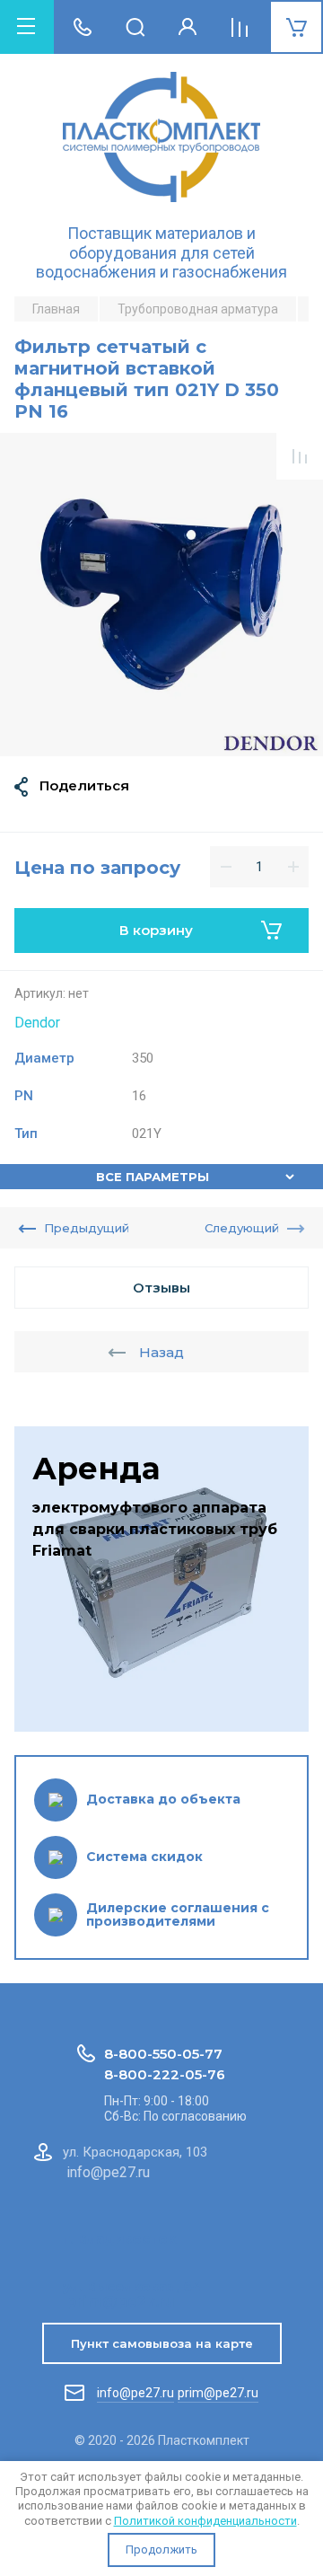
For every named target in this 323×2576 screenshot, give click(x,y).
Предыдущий (87, 1228)
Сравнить (300, 456)
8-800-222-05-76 (165, 2074)
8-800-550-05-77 (163, 2054)
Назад (161, 1352)
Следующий (242, 1228)
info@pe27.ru (135, 2393)
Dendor (37, 1023)
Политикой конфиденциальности (205, 2521)
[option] (161, 595)
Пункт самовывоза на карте (162, 2343)
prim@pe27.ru (218, 2393)
